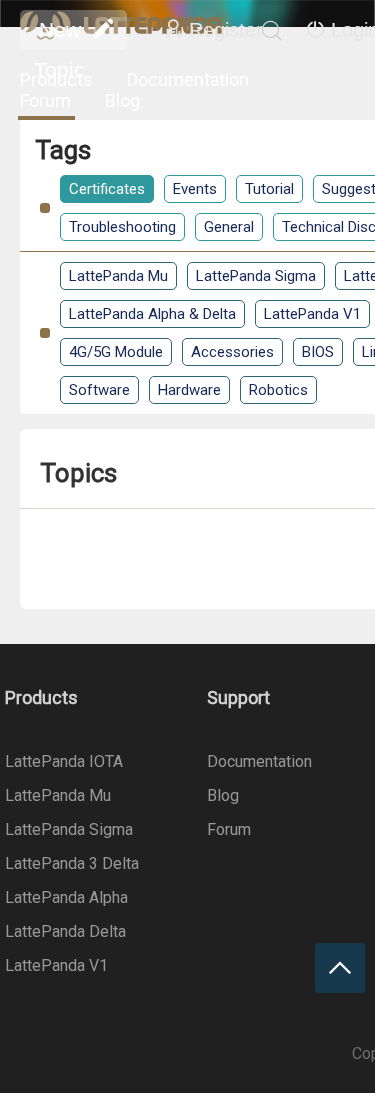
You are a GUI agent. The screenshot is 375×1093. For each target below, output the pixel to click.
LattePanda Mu (118, 276)
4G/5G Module (116, 352)
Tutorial (269, 189)
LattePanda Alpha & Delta (152, 314)
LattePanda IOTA (64, 761)
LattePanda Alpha (66, 897)
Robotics (278, 390)
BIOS (318, 352)
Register (226, 30)
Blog (122, 100)
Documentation (188, 79)
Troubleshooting (122, 227)
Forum (45, 100)
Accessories (232, 352)
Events (195, 189)
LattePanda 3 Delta (72, 863)
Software (99, 390)
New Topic (59, 34)
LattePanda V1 (312, 314)
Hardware (189, 390)
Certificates (107, 189)
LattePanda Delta (65, 931)
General (229, 227)
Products (56, 79)
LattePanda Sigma (256, 276)
